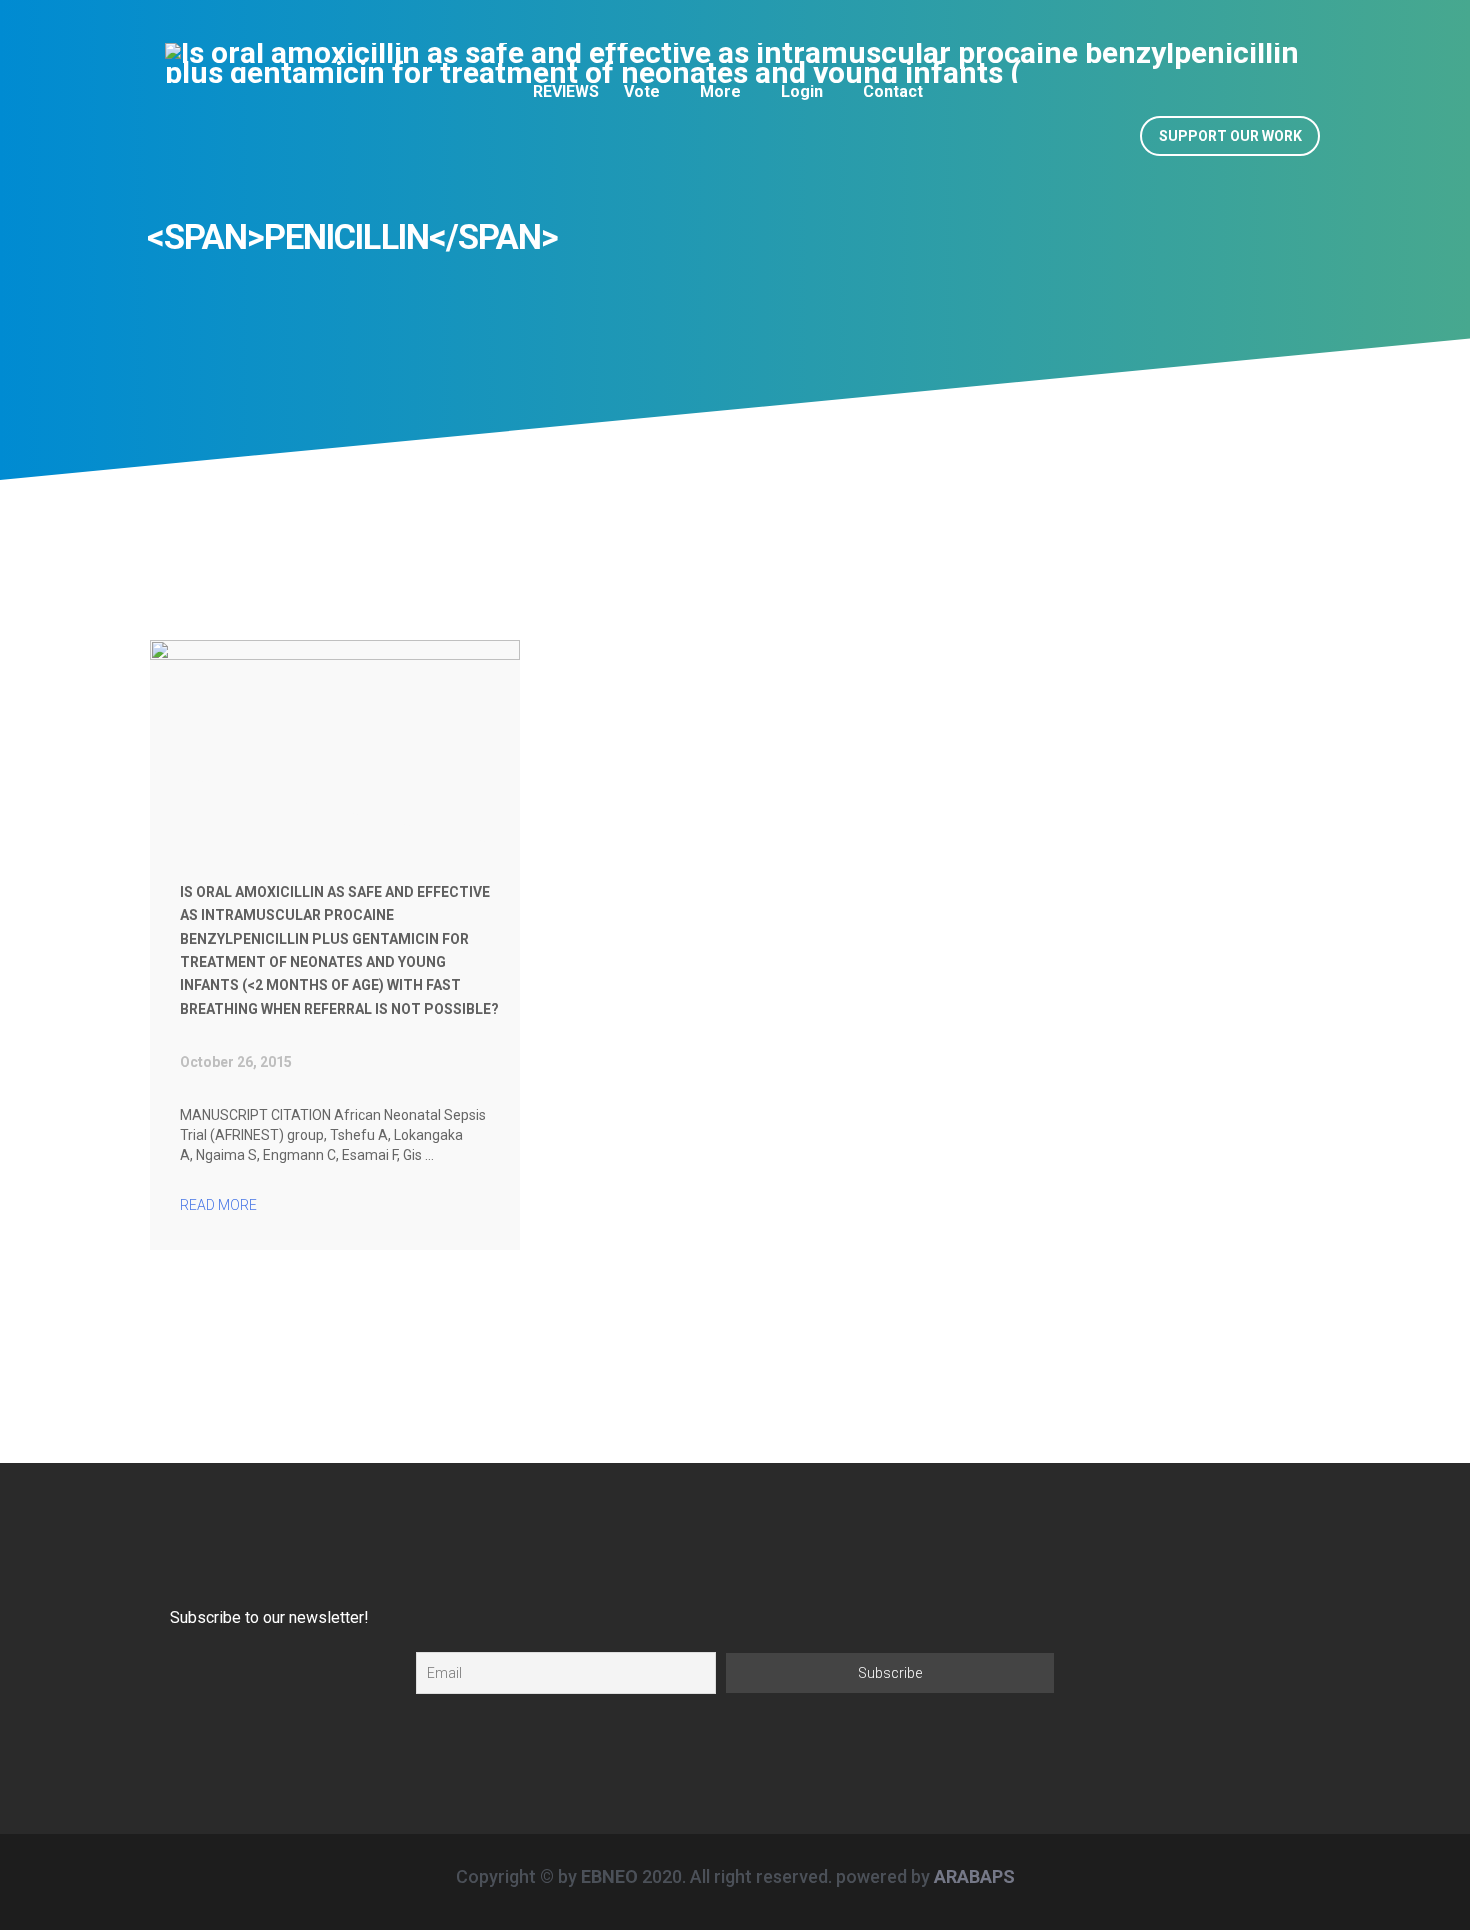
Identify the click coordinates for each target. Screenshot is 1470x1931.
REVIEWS (566, 91)
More (720, 91)
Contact (893, 91)
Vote (642, 91)
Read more (220, 1205)
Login (802, 91)
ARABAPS (974, 1876)
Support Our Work (1230, 136)
